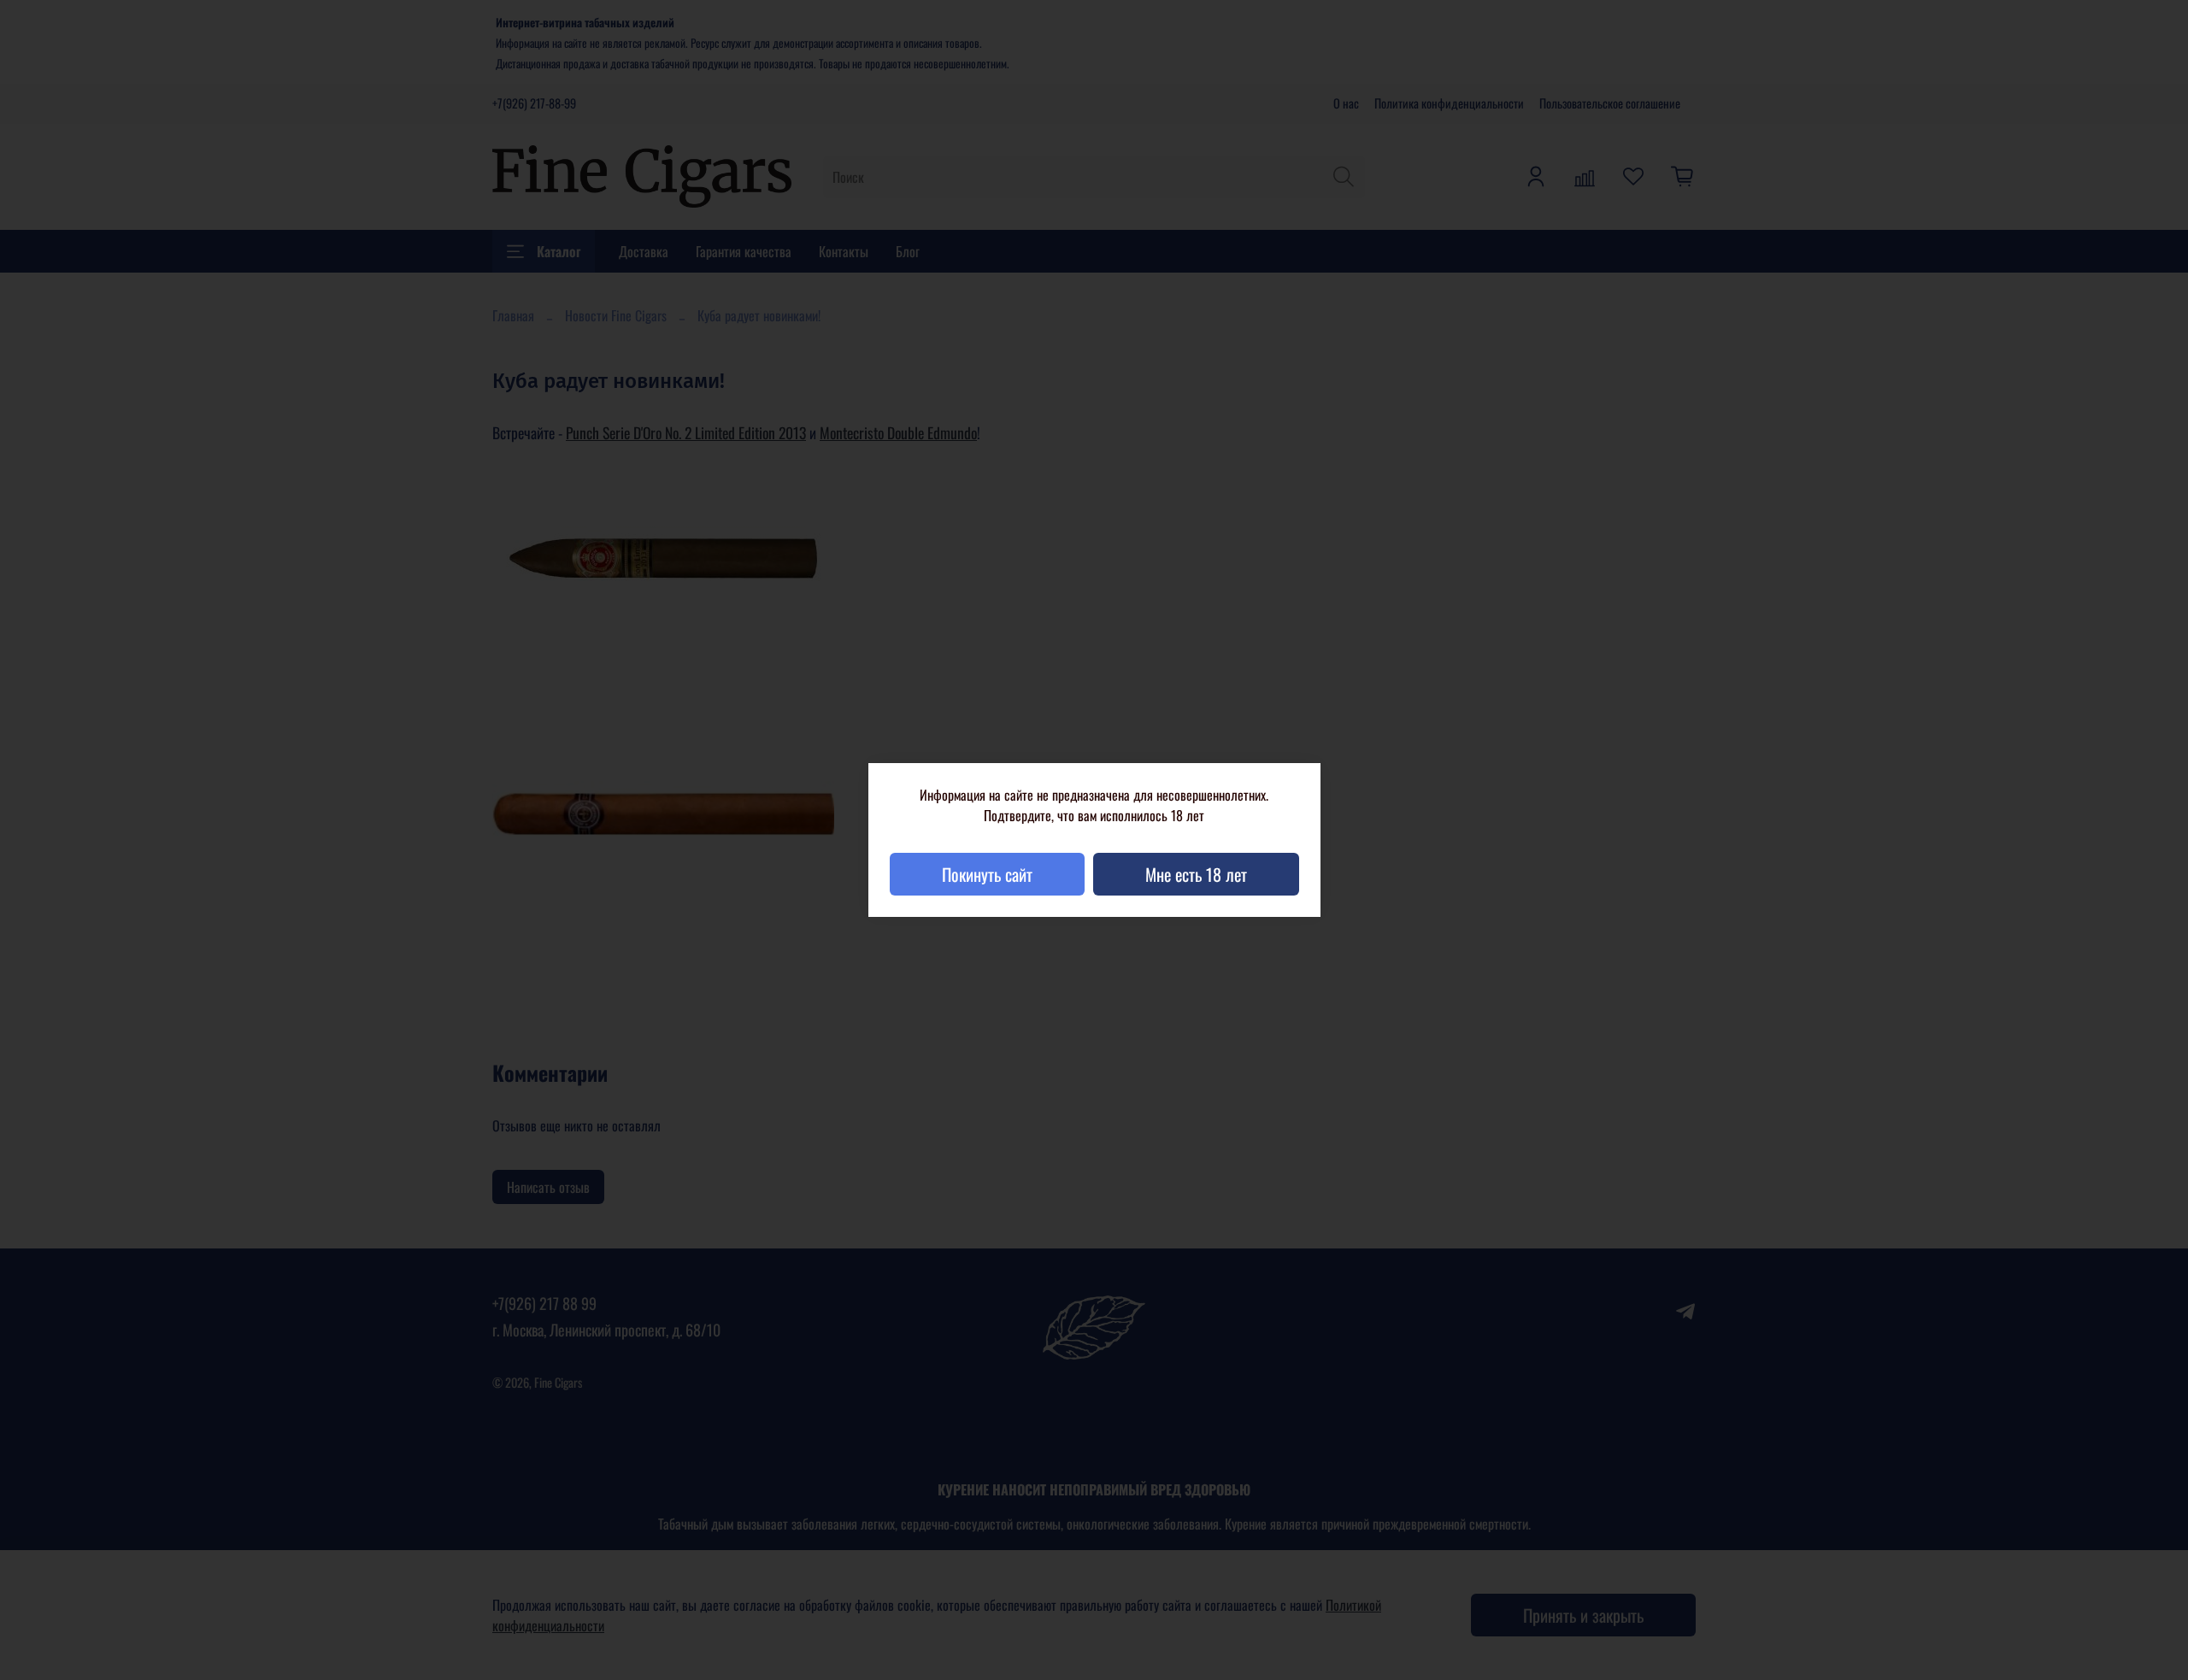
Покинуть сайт (987, 874)
